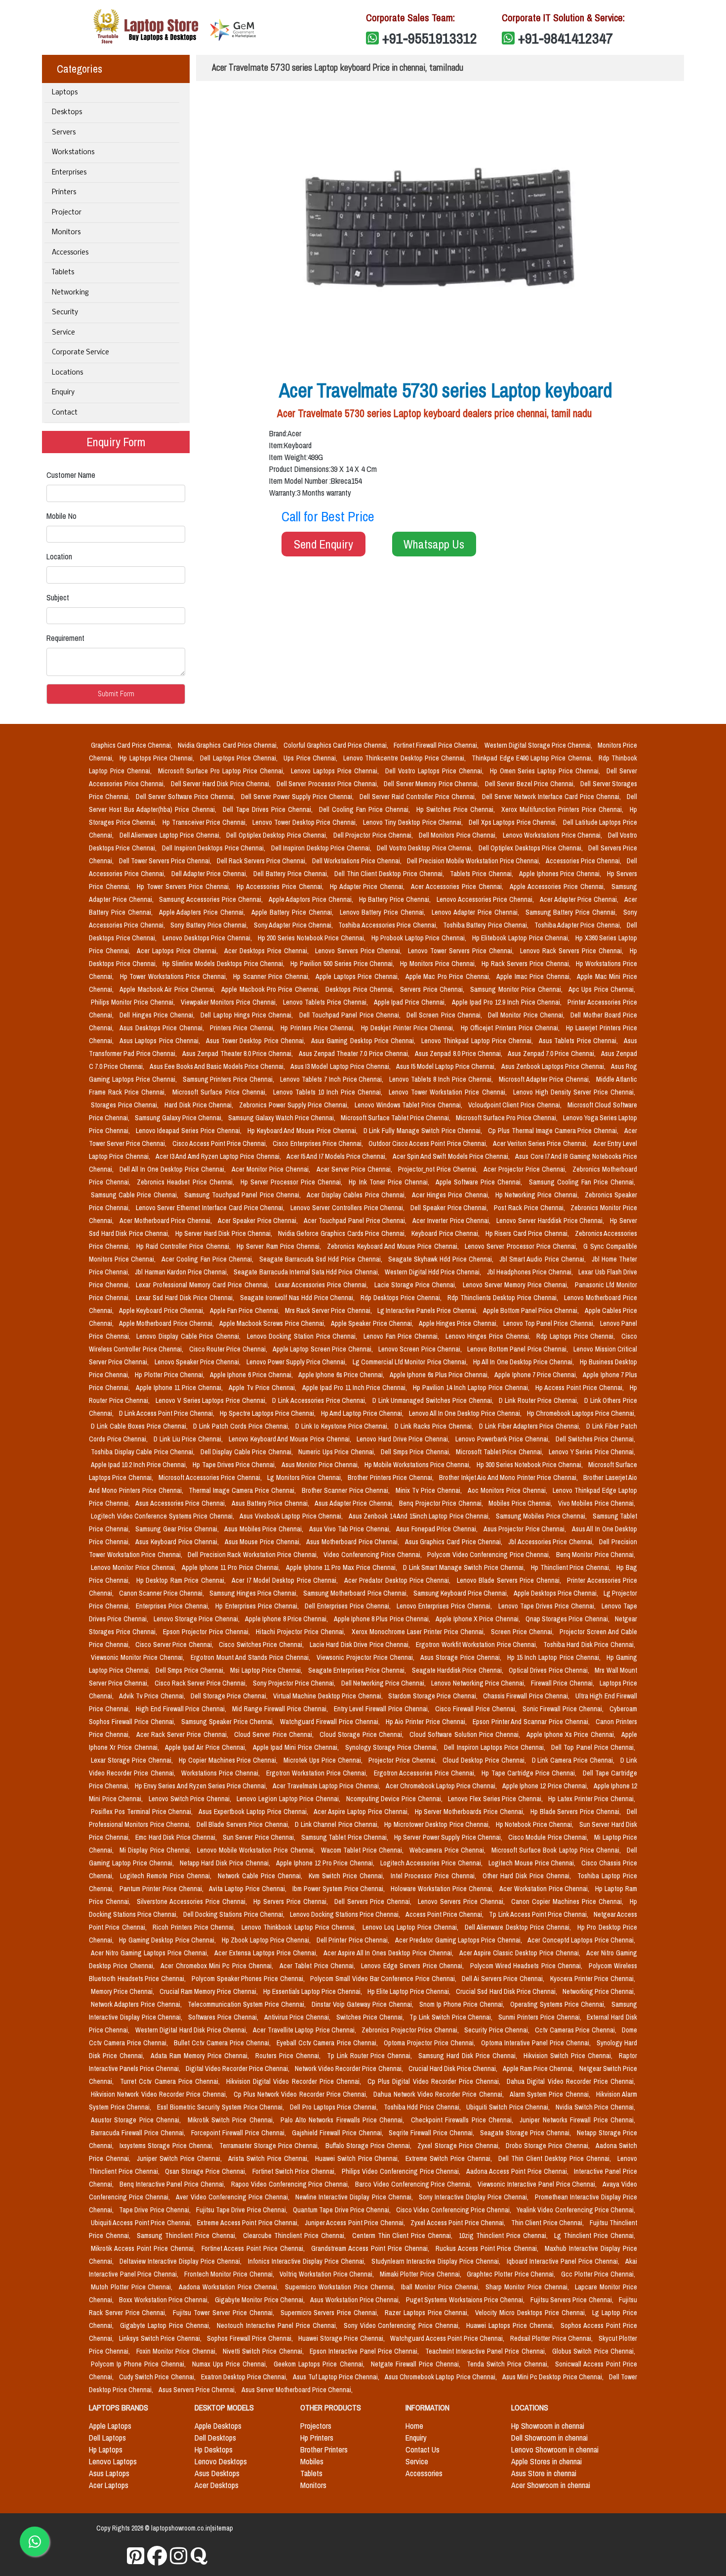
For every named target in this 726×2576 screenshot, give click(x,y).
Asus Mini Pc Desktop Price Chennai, (554, 2377)
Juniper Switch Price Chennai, (181, 2158)
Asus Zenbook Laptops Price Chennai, (554, 1066)
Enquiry (63, 393)
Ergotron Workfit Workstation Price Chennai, (478, 1645)
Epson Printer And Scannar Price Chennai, (532, 1722)
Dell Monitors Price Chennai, (459, 835)
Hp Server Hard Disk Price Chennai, (225, 1233)
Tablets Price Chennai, (483, 874)
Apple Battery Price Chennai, (293, 912)
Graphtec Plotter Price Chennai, (512, 2274)
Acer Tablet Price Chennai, (319, 1966)
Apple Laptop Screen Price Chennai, (323, 1349)
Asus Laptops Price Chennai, (161, 1041)
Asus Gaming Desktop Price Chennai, (364, 1041)
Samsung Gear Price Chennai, (178, 1529)
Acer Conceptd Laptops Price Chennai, (581, 1940)
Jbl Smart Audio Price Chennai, (544, 1259)
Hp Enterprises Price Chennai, (258, 1606)
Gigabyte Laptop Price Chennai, (166, 2325)
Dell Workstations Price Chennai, (358, 861)
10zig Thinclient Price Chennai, (504, 2236)
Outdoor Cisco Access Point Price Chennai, (429, 1143)
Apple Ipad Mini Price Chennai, (297, 1747)
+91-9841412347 (565, 38)
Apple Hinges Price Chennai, (459, 1323)
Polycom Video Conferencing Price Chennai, (490, 1555)
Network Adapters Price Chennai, (137, 2004)
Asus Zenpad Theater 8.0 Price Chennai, (239, 1054)
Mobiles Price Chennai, (521, 1503)
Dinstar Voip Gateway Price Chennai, (363, 2004)
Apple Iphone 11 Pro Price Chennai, (232, 1567)
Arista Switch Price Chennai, (270, 2158)
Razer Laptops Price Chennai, (428, 2313)
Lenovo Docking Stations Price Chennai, (346, 1914)
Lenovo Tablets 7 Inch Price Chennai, (333, 1079)
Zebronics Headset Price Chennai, (187, 1182)
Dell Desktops (215, 2438)
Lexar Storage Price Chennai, (133, 1760)
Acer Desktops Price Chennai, (268, 951)
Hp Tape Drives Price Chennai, (235, 1465)
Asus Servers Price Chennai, (198, 2390)
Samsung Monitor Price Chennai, (517, 989)
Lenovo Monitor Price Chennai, (134, 1567)
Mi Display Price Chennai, (156, 1850)
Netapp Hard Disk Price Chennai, (226, 1863)
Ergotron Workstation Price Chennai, (318, 1773)
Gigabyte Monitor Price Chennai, (261, 2300)
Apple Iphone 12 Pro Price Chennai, (326, 1863)
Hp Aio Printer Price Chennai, (427, 1722)
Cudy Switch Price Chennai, (158, 2377)
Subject (58, 597)
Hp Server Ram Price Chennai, (280, 1246)
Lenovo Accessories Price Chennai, (486, 899)
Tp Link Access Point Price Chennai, (539, 1914)
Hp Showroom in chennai (548, 2426)
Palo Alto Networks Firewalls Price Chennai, (343, 2120)
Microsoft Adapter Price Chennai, (546, 1079)
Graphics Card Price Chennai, (132, 745)
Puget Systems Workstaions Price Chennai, (466, 2300)
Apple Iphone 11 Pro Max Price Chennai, (343, 1567)
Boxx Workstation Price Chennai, (165, 2300)
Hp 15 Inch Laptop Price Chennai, (555, 1657)
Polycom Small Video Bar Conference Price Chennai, (384, 1979)
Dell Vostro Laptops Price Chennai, (436, 771)
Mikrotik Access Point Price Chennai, (144, 2248)
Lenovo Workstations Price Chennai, (553, 835)
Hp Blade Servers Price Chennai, (577, 1812)
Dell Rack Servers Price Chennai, (262, 861)
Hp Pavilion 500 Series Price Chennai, (343, 964)
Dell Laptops (107, 2438)
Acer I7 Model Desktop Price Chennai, (286, 1580)
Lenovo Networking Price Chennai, (479, 1683)
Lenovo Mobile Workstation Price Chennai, (257, 1850)
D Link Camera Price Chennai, (574, 1760)
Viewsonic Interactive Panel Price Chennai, (538, 2184)
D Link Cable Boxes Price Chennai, (140, 1426)
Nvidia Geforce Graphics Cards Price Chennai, (343, 1233)
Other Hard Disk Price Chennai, (528, 1876)
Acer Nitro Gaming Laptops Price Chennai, (151, 1953)
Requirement (65, 638)
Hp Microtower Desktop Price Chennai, (438, 1824)
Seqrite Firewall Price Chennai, (432, 2133)
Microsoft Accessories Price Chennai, (211, 1478)
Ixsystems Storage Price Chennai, (167, 2146)
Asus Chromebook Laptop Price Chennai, (442, 2377)
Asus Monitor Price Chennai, (321, 1465)
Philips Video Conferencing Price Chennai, (402, 2171)
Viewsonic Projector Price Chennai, (367, 1657)
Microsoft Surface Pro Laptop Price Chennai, (223, 771)
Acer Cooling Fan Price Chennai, (208, 1259)
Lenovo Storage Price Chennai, (197, 1619)
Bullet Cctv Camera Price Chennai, (223, 2043)
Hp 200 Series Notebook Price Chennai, (313, 938)
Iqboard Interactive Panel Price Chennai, (564, 2261)
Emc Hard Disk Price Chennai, (177, 1837)
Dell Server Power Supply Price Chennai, (298, 797)
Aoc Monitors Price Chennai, (508, 1490)
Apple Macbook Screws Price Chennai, (273, 1323)
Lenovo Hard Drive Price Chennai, (404, 1439)
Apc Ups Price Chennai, (602, 989)
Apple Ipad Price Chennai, (411, 1002)
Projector (67, 213)
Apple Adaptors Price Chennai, (312, 899)
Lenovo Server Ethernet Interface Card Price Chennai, (211, 1208)
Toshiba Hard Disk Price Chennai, (589, 1645)
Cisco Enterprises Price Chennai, (319, 1143)
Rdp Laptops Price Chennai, (577, 1336)
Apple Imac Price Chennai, (535, 976)
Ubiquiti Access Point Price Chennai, (142, 2223)
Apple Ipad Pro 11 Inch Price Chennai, (356, 1388)
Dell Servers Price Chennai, (374, 1901)
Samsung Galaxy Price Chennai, (180, 1118)
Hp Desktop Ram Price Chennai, (182, 1580)
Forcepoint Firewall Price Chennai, (240, 2133)
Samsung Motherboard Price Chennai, (356, 1593)
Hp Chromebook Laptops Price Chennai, (581, 1413)
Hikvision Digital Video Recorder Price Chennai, (295, 2081)
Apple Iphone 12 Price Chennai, (546, 1786)
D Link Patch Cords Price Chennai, (242, 1426)
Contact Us (423, 2449)
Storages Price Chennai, (126, 1105)
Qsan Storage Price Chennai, (206, 2171)
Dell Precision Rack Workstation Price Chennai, (254, 1555)
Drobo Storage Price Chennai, (549, 2146)
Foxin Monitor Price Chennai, (178, 2351)
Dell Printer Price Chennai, (354, 1940)
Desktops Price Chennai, (361, 989)
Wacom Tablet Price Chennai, (363, 1850)
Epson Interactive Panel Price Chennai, (365, 2351)
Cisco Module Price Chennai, (549, 1837)
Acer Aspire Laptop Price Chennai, (362, 1812)
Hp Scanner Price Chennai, (272, 976)
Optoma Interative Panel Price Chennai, (537, 2043)
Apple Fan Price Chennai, (245, 1310)
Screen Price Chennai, (523, 1632)
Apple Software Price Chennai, (480, 1182)
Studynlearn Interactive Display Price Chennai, (437, 2261)
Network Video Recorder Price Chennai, (349, 2069)
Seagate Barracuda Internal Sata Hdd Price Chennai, (307, 1272)
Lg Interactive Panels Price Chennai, (428, 1310)
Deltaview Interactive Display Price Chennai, (181, 2261)
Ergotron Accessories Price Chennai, (426, 1773)
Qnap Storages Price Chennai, (568, 1619)
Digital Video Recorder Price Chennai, (238, 2069)
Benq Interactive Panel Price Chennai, (173, 2184)
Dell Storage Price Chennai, (230, 1696)
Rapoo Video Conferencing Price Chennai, (291, 2184)
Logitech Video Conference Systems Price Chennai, (163, 1516)
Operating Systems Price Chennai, (559, 2004)
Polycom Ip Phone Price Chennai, (140, 2364)
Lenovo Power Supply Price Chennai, (298, 1362)
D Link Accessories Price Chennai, (320, 1400)
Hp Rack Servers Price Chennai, (527, 964)
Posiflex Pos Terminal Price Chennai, (143, 1812)
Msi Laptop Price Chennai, (267, 1670)
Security (65, 313)
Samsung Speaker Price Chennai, (229, 1722)
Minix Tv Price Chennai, (430, 1490)
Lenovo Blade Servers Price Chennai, (510, 1580)
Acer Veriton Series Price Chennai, (541, 1143)
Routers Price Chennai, (289, 2056)
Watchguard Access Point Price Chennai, (448, 2338)
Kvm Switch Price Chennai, (348, 1876)
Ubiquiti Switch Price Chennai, (509, 2107)
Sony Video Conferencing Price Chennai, (403, 2325)
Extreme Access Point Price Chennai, (249, 2223)
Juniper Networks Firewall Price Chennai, (577, 2120)
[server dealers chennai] (136, 2556)
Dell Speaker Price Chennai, (450, 1208)
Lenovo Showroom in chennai (555, 2449)
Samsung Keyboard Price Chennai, (462, 1593)
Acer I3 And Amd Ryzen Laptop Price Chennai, (219, 1156)
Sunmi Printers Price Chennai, (541, 2017)
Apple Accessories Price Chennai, (559, 887)
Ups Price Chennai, (311, 758)
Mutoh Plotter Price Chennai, (133, 2287)
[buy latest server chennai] (199, 2556)
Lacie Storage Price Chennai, (417, 1285)
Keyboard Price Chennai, (446, 1233)
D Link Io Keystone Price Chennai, (343, 1426)
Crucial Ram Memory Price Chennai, (209, 1991)
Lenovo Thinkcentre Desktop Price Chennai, (405, 758)
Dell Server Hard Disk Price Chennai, (222, 784)
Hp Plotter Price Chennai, (170, 1375)
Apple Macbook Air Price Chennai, (168, 989)
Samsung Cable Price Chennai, (136, 1195)
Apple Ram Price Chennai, (539, 2069)
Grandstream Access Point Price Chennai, (371, 2248)
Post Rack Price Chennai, (530, 1208)
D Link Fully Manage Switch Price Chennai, (424, 1131)
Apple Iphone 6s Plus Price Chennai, (440, 1375)
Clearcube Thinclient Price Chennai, (296, 2236)
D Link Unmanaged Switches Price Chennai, (434, 1400)
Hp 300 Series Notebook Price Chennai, (530, 1465)
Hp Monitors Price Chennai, (439, 964)
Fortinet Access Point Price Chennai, (255, 2248)
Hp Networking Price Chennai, (538, 1195)
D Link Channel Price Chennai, (338, 1824)
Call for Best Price (328, 516)
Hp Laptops (106, 2449)
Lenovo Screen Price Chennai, (421, 1349)
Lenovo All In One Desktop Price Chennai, (466, 1413)
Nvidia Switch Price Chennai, (595, 2107)
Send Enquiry (323, 544)
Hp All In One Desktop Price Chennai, (524, 1362)
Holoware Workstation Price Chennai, (443, 1889)
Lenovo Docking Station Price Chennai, (303, 1336)
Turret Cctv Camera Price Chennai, (171, 2081)
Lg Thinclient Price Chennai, (595, 2236)
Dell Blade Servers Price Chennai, (244, 1824)
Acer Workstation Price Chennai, (545, 1889)
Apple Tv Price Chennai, (263, 1388)
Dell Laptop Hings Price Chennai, (248, 1015)
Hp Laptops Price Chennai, (158, 758)
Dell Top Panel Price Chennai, (593, 1747)
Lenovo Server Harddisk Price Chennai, (551, 1221)
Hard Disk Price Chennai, (200, 1105)
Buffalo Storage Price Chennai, (370, 2146)
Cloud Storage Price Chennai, (363, 1734)
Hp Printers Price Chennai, (319, 1028)
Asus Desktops (217, 2473)
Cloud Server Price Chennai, (275, 1734)
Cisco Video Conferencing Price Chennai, (454, 2210)
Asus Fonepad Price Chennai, (438, 1529)
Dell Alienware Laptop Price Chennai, (171, 835)
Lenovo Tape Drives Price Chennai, (548, 1606)
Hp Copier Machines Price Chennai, (229, 1760)
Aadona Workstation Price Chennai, (230, 2287)
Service (63, 333)
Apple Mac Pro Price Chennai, (449, 976)
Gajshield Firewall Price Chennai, (339, 2133)
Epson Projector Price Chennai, (207, 1632)
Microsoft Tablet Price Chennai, (500, 1452)
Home (414, 2426)
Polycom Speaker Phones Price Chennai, (249, 1979)
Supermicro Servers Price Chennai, (331, 2313)
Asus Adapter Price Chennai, (355, 1503)
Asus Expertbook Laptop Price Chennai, (254, 1812)
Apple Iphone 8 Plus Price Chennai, (383, 1619)
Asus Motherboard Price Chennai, (354, 1542)
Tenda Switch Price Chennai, (509, 2364)
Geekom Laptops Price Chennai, (320, 2364)
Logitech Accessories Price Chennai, (432, 1863)
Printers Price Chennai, (243, 1028)
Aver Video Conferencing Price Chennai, (234, 2197)
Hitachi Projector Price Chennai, (302, 1632)
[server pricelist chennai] (179, 2556)
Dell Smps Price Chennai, (416, 1452)
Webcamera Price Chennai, (448, 1850)
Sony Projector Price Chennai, (295, 1683)
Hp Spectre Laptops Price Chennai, (268, 1413)
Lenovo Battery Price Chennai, (384, 912)
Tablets (63, 273)
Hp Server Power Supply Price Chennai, (449, 1837)
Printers (64, 192)
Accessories (70, 253)
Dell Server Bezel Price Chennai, (531, 784)
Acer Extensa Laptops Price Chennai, (267, 1953)
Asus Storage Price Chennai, (462, 1657)
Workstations (73, 152)
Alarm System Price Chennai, (551, 2094)
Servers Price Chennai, (433, 989)
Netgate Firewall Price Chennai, (417, 2364)
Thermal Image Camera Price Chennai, (243, 1490)
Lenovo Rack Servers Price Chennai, (573, 951)
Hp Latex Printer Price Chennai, (592, 1799)
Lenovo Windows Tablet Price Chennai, (409, 1105)
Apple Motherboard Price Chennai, (167, 1323)
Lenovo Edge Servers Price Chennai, (413, 1966)
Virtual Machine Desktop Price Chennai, (329, 1696)
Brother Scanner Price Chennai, (347, 1490)
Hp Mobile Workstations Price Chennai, (418, 1465)
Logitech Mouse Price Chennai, (533, 1863)
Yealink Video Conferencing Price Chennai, (576, 2210)
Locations (67, 373)
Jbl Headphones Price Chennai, (531, 1272)
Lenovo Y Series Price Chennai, (592, 1452)
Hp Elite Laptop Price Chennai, (410, 1991)
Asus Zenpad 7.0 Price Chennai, (552, 1054)
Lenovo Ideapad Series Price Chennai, (190, 1131)
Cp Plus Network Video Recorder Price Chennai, (302, 2094)
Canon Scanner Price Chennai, (162, 1593)
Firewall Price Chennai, (563, 1683)
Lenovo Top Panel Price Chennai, (550, 1323)
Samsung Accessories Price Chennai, (212, 899)
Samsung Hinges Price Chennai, (254, 1593)
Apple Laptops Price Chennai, (358, 976)
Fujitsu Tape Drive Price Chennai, (242, 2210)
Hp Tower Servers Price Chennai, (185, 887)
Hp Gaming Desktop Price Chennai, (168, 1940)
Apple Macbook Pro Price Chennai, (271, 989)
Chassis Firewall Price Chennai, (527, 1696)
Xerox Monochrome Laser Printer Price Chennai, (419, 1632)
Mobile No (61, 516)
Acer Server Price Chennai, (355, 1169)
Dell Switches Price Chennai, (595, 1439)
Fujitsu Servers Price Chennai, (573, 2300)
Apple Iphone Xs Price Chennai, (572, 1734)
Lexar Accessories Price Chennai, (323, 1285)
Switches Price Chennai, (371, 2017)
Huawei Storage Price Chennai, (342, 2338)
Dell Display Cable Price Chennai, (248, 1452)
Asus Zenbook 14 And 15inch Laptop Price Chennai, (420, 1516)
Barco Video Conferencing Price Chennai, (414, 2184)
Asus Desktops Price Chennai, (163, 1028)
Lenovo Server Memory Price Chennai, (517, 1285)
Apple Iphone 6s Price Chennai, (342, 1375)
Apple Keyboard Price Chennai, (162, 1310)
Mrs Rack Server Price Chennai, (329, 1310)
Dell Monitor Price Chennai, (527, 1015)
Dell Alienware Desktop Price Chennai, (519, 1927)
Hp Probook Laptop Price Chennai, (420, 938)
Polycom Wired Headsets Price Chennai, (527, 1966)
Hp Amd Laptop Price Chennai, (363, 1413)
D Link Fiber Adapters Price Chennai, (531, 1426)
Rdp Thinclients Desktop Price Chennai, (504, 1298)
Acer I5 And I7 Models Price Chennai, (338, 1156)
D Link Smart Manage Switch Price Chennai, (465, 1567)
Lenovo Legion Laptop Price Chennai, (289, 1799)
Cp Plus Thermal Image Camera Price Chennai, (554, 1131)
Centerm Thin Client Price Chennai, (404, 2236)
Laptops (65, 93)
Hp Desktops (214, 2449)
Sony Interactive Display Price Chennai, (475, 2197)
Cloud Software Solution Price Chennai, (466, 1734)
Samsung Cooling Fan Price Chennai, (582, 1182)
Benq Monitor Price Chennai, (596, 1555)
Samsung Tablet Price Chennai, (346, 1837)
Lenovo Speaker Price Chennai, (199, 1362)
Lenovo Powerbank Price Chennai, (504, 1439)
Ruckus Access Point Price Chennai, (488, 2248)
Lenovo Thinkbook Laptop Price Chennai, (300, 1927)
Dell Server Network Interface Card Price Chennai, (552, 797)
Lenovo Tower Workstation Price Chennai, (449, 1092)
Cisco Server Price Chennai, (175, 1645)
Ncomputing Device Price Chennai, (395, 1799)
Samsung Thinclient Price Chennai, (188, 2236)
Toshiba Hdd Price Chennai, (423, 2107)
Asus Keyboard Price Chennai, (178, 1542)
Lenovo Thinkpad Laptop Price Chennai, (478, 1041)
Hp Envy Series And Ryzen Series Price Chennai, (202, 1786)
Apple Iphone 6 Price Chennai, (252, 1375)
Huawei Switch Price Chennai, (359, 2158)
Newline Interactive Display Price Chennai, (355, 2197)
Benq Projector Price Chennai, (442, 1503)
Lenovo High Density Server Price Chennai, (574, 1092)
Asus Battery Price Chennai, (271, 1503)
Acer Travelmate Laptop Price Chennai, (327, 1786)
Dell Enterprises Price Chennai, (349, 1606)
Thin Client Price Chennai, (548, 2223)
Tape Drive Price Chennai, (156, 2210)
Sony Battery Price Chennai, (210, 925)
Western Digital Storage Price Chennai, (539, 745)
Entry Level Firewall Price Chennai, (383, 1709)
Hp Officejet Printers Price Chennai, (511, 1028)
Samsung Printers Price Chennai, (230, 1079)
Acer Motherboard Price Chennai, (167, 1221)
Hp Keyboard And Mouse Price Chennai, (303, 1131)
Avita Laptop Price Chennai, (249, 1889)
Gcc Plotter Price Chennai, (598, 2274)
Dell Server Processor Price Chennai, (328, 784)
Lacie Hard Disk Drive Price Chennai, (361, 1645)
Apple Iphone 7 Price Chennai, (537, 1375)
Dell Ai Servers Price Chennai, (504, 1979)
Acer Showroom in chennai (551, 2485)
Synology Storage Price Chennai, (393, 1747)
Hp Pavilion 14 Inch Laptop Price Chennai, (472, 1388)
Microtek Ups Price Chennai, (324, 1760)
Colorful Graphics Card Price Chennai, (337, 745)
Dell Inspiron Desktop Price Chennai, (322, 848)
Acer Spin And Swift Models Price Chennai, (452, 1156)
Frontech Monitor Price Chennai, (230, 2274)
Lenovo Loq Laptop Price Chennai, (412, 1927)
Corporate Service (81, 353)
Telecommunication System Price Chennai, (248, 2004)
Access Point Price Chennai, (445, 1914)
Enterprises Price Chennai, (174, 1606)
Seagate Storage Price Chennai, (526, 2133)
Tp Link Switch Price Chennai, (452, 2017)
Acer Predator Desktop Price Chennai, (399, 1580)
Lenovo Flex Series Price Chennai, (496, 1799)
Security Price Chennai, (498, 2030)
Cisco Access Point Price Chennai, (221, 1143)
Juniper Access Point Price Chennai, (356, 2223)
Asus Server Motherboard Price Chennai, (297, 2390)
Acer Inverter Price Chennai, (452, 1221)
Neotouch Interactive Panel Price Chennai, (278, 2325)
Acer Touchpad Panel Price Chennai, (356, 1221)
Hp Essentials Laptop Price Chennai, (313, 1991)
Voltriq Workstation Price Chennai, (328, 2274)
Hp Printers (317, 2438)
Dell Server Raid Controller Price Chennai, (419, 797)
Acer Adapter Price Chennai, (580, 899)
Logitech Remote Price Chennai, (167, 1876)
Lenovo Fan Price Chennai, (403, 1336)
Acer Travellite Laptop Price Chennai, (305, 2030)
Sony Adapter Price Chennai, (294, 925)
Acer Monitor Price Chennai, (272, 1169)
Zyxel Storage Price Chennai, (460, 2146)
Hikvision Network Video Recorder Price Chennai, (160, 2094)
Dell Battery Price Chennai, (292, 874)
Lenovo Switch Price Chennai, (191, 1799)
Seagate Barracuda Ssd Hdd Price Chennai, (322, 1259)
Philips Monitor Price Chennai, (134, 1002)
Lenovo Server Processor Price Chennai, (522, 1246)
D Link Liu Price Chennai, (189, 1439)
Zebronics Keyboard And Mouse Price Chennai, (394, 1246)
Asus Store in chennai (544, 2473)
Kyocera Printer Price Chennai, (593, 1979)
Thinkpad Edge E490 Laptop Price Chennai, (533, 758)
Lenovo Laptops (113, 2461)
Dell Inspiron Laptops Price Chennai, (496, 1747)
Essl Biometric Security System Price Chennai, (222, 2107)
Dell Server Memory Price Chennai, (432, 784)
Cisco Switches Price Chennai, (262, 1645)
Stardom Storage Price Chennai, (434, 1696)
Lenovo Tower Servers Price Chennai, (462, 951)
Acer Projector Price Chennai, (526, 1169)
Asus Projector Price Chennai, (526, 1529)
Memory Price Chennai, (123, 1991)
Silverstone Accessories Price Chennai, (193, 1901)
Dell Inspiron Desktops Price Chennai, (214, 848)
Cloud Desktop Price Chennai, (485, 1760)
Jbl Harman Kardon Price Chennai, (182, 1272)
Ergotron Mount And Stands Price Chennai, (252, 1657)
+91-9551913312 (430, 38)
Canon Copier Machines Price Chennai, (568, 1901)
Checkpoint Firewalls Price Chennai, (464, 2120)
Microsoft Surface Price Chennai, (221, 1092)
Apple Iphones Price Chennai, (561, 874)
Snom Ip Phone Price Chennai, (463, 2004)
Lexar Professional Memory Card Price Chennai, (203, 1285)
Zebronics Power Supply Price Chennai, (295, 1105)
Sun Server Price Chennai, (260, 1837)
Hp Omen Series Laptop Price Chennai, (546, 771)
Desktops (67, 112)
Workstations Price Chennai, (222, 1773)
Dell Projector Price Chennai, (374, 835)
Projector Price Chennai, (403, 1760)
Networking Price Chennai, (599, 1991)
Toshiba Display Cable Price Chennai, (144, 1452)
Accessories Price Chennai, (584, 861)
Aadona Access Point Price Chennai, (518, 2171)
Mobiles (312, 2461)
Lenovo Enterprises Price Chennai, (445, 1606)
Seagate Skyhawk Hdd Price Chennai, (442, 1259)
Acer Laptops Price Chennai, (179, 951)
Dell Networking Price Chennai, (384, 1683)
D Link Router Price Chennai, (540, 1400)
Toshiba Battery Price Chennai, (487, 925)
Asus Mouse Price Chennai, (264, 1542)
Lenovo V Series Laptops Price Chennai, (212, 1400)
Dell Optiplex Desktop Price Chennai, (278, 835)
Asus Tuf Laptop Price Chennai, (337, 2377)
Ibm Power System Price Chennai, (340, 1889)
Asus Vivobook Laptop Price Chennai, (292, 1516)
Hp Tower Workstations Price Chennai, (175, 976)
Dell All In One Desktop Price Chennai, (174, 1169)
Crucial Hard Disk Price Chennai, (454, 2069)
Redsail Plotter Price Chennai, (552, 2338)
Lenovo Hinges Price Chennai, (489, 1336)
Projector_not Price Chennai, (439, 1169)
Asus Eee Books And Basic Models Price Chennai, (218, 1066)
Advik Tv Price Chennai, (153, 1696)
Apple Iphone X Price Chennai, (478, 1619)
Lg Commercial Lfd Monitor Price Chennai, (411, 1362)
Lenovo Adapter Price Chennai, (476, 912)
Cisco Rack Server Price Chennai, (202, 1683)
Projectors (316, 2426)
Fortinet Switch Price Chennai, (295, 2171)
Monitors (66, 232)
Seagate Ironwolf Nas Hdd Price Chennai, (299, 1298)
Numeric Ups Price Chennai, (338, 1452)
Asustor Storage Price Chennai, (137, 2120)
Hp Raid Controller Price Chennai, (184, 1246)
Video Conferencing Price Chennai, (373, 1555)
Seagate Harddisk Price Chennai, (458, 1670)
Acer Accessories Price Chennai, (458, 887)
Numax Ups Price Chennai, (231, 2364)
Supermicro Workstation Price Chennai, (341, 2287)
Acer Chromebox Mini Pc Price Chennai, (218, 1966)
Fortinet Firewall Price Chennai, (437, 745)
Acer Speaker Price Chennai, (259, 1221)
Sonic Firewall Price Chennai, (564, 1709)
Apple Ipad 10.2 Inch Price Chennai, (140, 1465)
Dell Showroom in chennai (549, 2438)
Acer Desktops (217, 2485)
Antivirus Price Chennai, (298, 2017)
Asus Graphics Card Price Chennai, (455, 1542)
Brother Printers (324, 2449)
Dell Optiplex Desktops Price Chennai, (531, 848)
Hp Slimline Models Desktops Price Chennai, (224, 964)
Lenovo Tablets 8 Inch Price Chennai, (442, 1079)
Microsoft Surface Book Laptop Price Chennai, (557, 1850)
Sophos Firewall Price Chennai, (251, 2338)
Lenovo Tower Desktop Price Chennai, (305, 822)
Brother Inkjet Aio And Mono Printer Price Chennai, (509, 1478)
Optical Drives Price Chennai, (550, 1670)
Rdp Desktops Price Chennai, (402, 1298)
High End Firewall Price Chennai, (182, 1709)
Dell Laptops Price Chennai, (240, 758)
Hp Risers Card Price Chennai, (528, 1233)
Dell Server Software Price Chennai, (186, 797)
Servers (64, 133)
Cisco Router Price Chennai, (229, 1349)
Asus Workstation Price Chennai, (356, 2300)
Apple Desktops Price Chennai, (557, 1593)
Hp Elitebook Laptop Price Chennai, (522, 938)
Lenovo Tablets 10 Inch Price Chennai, (329, 1092)
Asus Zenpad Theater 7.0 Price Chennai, (355, 1054)
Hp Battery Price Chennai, (396, 899)
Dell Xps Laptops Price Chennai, (514, 822)
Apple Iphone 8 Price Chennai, (287, 1619)
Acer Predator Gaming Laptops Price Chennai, (460, 1940)
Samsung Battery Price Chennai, (572, 912)
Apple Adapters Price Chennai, (203, 912)
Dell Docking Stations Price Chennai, (234, 1914)
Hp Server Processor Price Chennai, (293, 1182)
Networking (70, 293)
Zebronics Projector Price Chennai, (411, 2030)
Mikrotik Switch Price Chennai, (232, 2120)
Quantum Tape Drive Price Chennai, (343, 2210)
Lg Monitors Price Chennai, (305, 1478)
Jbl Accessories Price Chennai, (552, 1542)
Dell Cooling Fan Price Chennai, (366, 809)
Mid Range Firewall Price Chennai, (281, 1709)
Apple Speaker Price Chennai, (373, 1323)
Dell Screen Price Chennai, (445, 1015)
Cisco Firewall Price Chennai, (477, 1709)
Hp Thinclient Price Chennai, (572, 1567)
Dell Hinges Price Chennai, (158, 1015)
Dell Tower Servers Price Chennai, (166, 861)
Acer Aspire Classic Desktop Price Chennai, (521, 1953)
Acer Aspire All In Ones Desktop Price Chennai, (390, 1953)
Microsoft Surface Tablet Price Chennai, (396, 1118)
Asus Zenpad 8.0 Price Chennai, (459, 1054)
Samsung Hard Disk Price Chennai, (469, 2056)
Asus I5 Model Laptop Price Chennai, (447, 1066)
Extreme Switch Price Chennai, (450, 2158)
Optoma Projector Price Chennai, (430, 2043)
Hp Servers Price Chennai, (292, 1901)
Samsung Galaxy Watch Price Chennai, (282, 1118)
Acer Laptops (109, 2485)
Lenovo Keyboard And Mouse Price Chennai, (291, 1439)
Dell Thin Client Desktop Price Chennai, (390, 874)
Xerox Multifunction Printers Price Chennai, (564, 809)
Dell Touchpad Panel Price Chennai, (351, 1015)
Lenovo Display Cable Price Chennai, (189, 1336)
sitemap (222, 2528)
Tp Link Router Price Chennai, (371, 2056)
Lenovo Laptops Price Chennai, (336, 771)
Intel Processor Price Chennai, (435, 1876)
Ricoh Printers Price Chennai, (195, 1927)
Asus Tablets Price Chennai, (579, 1041)
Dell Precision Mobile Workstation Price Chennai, (474, 861)
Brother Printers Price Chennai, (391, 1478)
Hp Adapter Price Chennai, (369, 887)
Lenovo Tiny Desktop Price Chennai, (414, 822)
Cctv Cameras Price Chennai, (576, 2030)
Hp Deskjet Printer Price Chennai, (409, 1028)
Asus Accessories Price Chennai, (181, 1503)
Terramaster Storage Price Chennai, (270, 2146)
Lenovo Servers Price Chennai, (360, 951)
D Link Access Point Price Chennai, (167, 1413)
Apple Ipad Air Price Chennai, (207, 1747)
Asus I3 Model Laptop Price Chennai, (341, 1066)
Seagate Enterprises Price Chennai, (358, 1670)
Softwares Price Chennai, (224, 2017)
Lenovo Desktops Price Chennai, (208, 938)
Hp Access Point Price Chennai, (581, 1388)
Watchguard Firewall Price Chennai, (331, 1722)
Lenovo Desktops (221, 2461)
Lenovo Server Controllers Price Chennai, (348, 1208)
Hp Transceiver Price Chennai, (206, 822)
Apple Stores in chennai (546, 2461)
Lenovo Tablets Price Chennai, (326, 1002)
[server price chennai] (157, 2556)
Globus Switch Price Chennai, (594, 2351)
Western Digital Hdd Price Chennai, (434, 1272)
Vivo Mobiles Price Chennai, (597, 1503)
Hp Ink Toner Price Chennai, (390, 1182)
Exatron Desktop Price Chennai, (245, 2377)
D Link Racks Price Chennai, (435, 1426)
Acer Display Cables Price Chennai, (357, 1195)
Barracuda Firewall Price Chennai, (139, 2133)
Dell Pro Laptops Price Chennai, (335, 2107)
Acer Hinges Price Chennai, (452, 1195)
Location (59, 556)
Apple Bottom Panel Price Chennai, (532, 1310)
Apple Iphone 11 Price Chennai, (180, 1388)
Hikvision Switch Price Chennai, (569, 2056)
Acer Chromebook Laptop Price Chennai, (442, 1786)
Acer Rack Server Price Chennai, (183, 1734)
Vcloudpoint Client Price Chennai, (516, 1105)
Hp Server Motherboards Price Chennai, (471, 1812)
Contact (65, 413)
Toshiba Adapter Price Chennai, (579, 925)
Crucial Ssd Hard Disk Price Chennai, (507, 1991)
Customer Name (71, 475)
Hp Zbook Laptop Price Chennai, (267, 1940)
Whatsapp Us (434, 544)
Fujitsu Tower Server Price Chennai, (224, 2313)
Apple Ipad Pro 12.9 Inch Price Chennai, (508, 1002)
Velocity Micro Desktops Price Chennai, (532, 2313)
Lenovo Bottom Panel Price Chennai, (518, 1349)
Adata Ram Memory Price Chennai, (201, 2056)
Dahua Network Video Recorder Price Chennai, (440, 2094)
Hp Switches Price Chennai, (457, 809)
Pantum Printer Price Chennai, (162, 1889)
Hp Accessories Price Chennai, (281, 887)
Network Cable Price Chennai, (261, 1876)
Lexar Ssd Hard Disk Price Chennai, (186, 1298)
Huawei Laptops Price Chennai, (511, 2325)
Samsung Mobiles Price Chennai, (542, 1516)
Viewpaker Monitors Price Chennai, (230, 1002)
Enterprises (69, 173)
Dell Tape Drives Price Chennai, (269, 809)
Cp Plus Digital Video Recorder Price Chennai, (435, 2081)
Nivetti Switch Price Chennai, (264, 2351)
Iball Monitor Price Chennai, (441, 2287)
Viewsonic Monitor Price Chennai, (139, 1657)
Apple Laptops (110, 2426)
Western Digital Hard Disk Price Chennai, (192, 2030)
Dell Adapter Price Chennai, (211, 874)
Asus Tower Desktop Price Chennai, (257, 1041)
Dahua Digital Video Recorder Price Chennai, (571, 2081)
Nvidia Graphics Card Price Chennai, (228, 745)
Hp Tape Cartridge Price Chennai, (530, 1773)
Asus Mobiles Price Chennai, (264, 1529)
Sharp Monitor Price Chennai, (528, 2287)
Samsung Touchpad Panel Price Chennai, (243, 1195)
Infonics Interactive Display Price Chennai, (308, 2261)
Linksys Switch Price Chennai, (161, 2338)
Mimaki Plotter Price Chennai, (422, 2274)
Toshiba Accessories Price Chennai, (389, 925)
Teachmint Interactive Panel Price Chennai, (487, 2351)
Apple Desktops (218, 2426)
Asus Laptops (109, 2473)
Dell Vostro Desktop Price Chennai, (425, 848)
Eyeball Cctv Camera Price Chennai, (328, 2043)
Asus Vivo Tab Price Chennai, (351, 1529)
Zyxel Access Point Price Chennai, (459, 2223)
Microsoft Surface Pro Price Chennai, (507, 1118)
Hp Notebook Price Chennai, (536, 1824)
